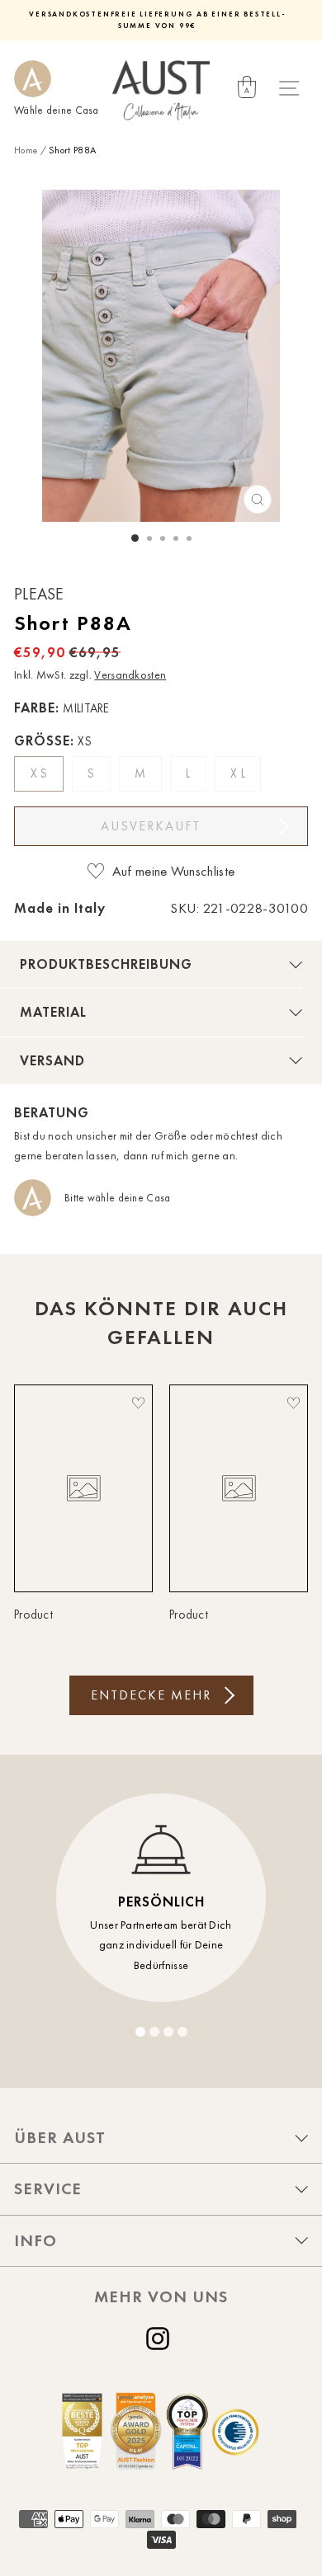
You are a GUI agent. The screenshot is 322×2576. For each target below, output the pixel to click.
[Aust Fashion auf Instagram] (161, 2339)
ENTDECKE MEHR (151, 1695)
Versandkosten (130, 675)
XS (41, 773)
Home (26, 150)
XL (239, 773)
